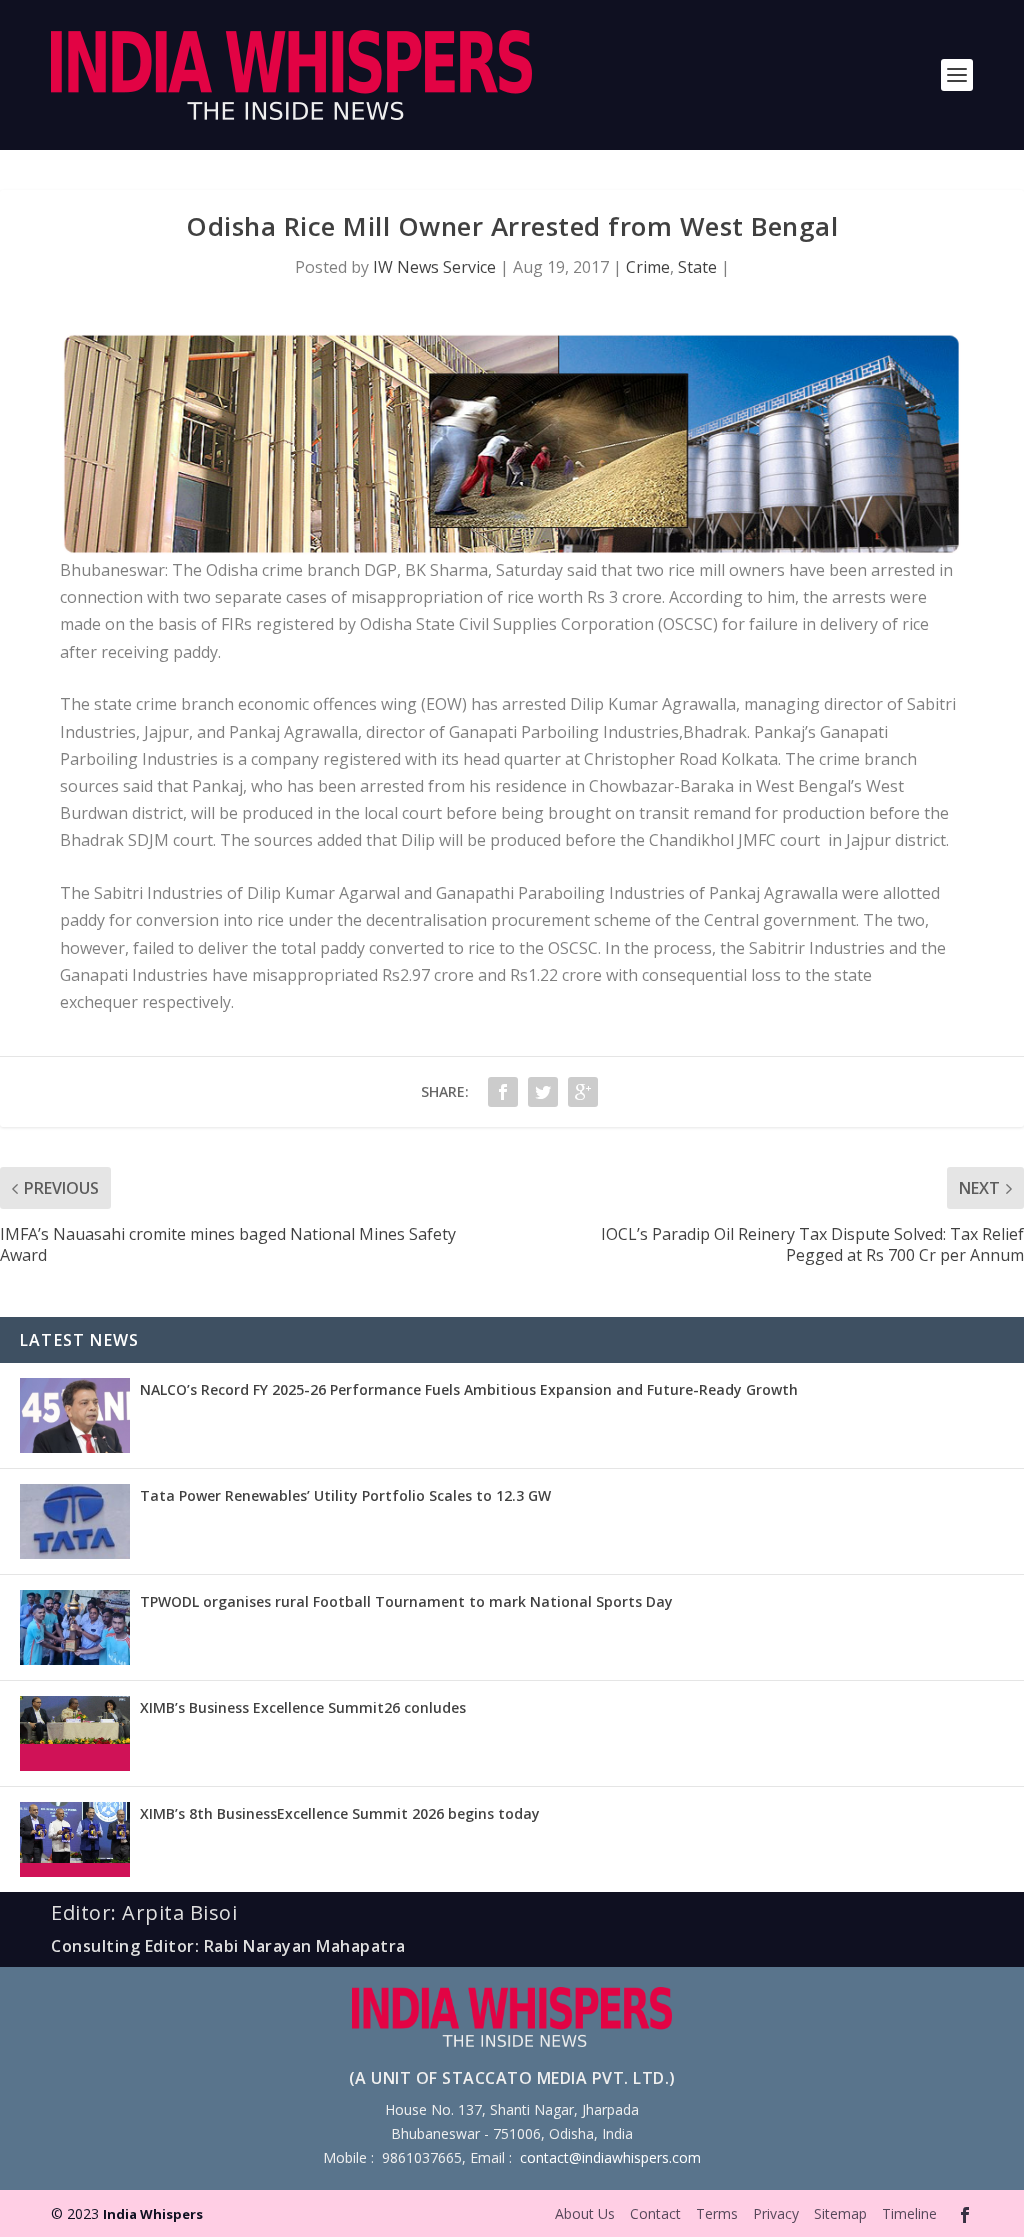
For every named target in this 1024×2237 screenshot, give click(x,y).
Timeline (909, 2213)
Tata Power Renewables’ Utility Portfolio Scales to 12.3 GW (345, 1495)
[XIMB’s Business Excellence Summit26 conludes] (75, 1733)
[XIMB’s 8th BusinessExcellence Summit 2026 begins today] (75, 1839)
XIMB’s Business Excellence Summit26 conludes (303, 1707)
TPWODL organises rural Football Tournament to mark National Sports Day (406, 1601)
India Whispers (153, 2214)
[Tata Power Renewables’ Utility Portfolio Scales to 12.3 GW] (75, 1521)
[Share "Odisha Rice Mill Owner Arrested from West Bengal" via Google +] (583, 1092)
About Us (585, 2213)
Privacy (776, 2213)
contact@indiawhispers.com (610, 2157)
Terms (717, 2213)
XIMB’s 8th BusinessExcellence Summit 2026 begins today (340, 1813)
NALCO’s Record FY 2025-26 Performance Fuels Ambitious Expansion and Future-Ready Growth (469, 1389)
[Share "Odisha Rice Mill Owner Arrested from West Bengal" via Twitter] (543, 1092)
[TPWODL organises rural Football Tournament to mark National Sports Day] (75, 1627)
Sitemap (840, 2213)
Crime (648, 267)
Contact (655, 2213)
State (697, 267)
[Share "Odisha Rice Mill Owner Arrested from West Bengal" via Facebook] (503, 1092)
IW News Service (434, 267)
